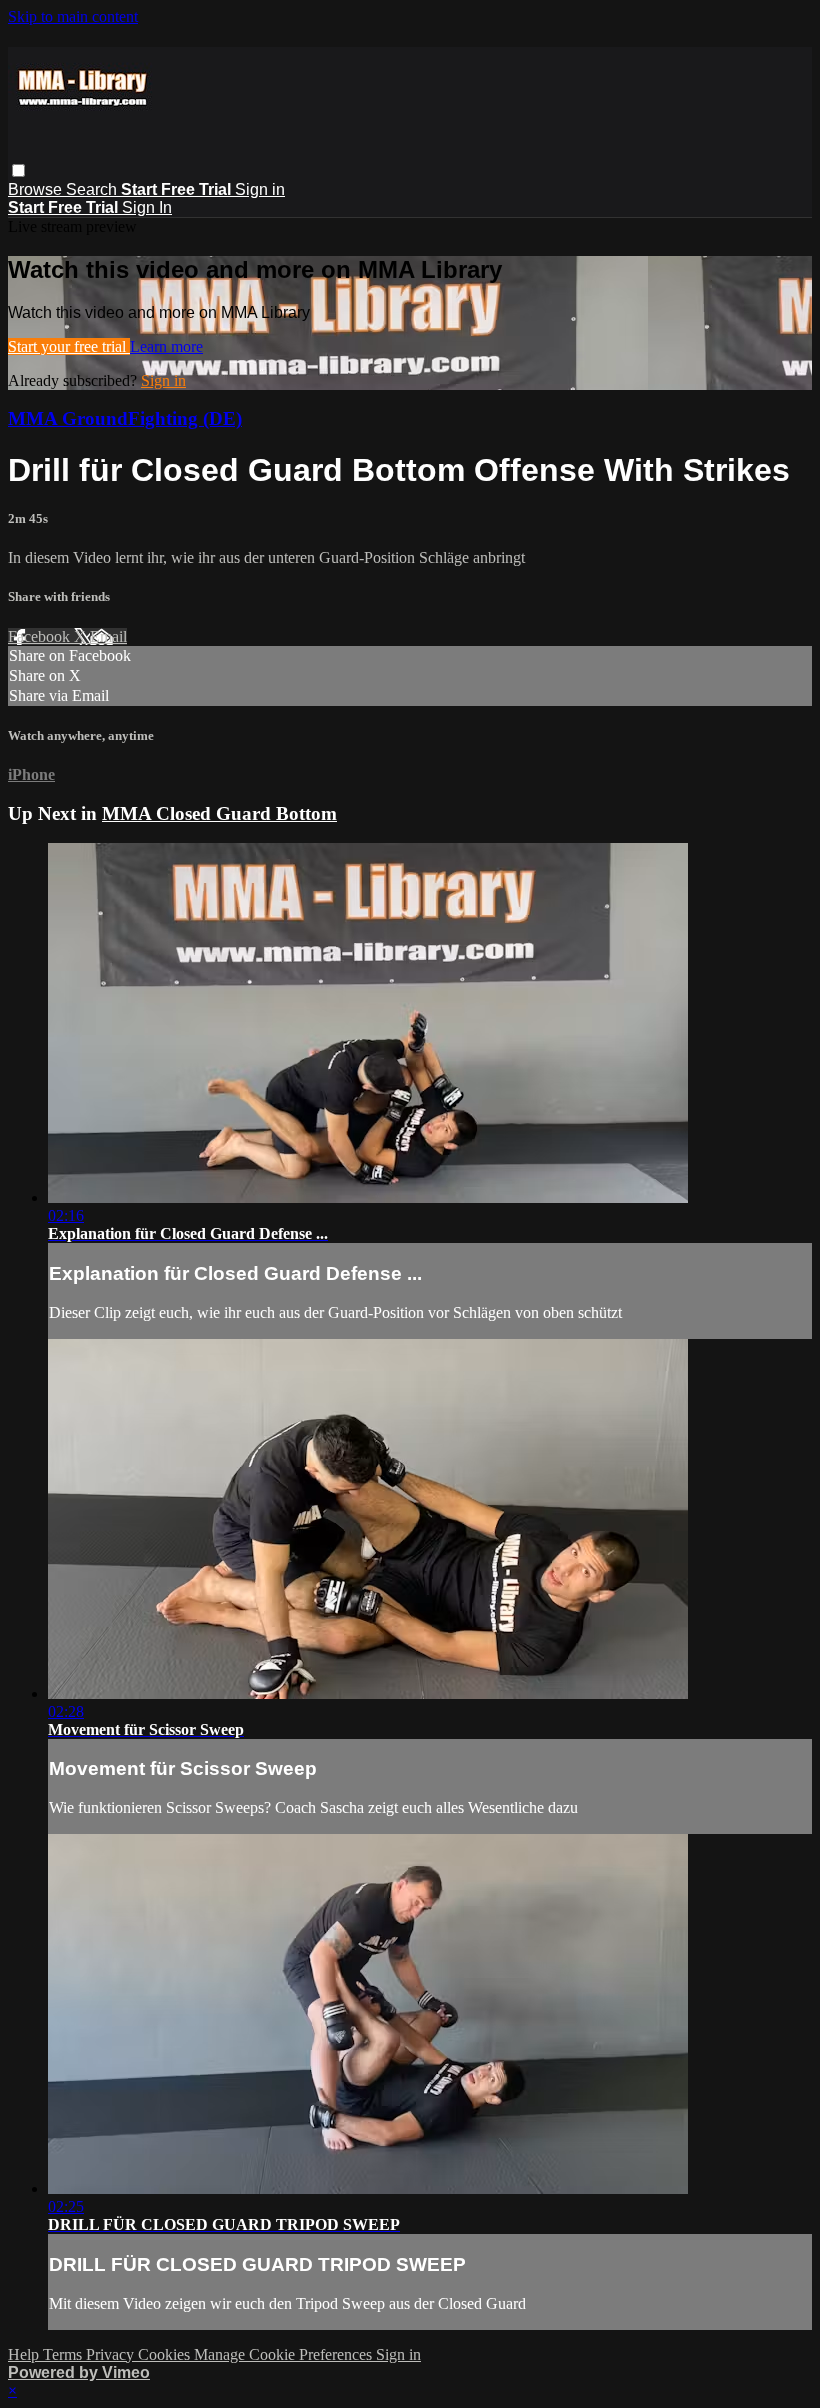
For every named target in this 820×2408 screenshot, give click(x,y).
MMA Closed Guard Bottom (219, 813)
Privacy (112, 2354)
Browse (37, 189)
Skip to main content (73, 16)
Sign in (260, 189)
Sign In (147, 207)
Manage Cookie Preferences (285, 2354)
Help (25, 2354)
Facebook (41, 636)
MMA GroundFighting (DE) (125, 418)
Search (93, 189)
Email (108, 636)
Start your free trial (69, 346)
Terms (64, 2354)
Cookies (166, 2354)
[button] (18, 170)
